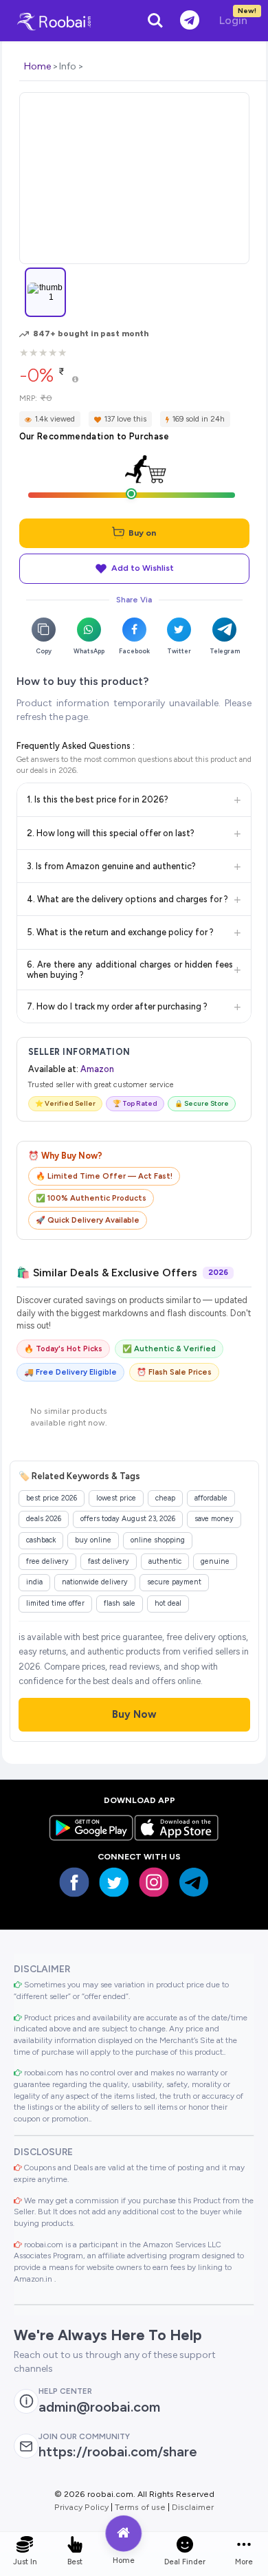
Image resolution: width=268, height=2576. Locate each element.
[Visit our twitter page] (114, 1882)
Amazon (97, 1069)
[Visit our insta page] (154, 1882)
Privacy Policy (81, 2507)
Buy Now (134, 1714)
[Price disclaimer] (75, 380)
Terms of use (140, 2507)
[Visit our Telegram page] (194, 1882)
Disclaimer (193, 2507)
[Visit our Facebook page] (74, 1882)
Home (37, 66)
